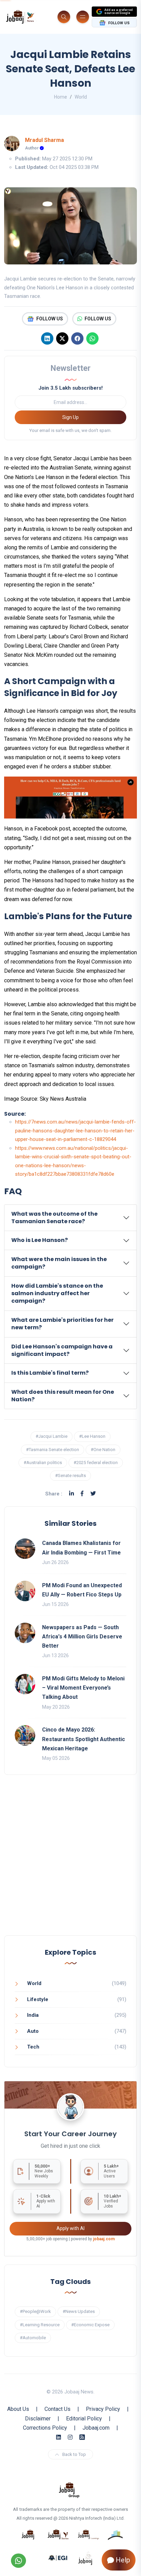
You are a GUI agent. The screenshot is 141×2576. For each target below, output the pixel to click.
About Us (18, 2409)
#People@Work (35, 2311)
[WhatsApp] (92, 338)
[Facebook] (77, 338)
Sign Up (70, 417)
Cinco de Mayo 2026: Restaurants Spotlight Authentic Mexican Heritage (84, 1739)
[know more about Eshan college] (58, 2558)
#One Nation (103, 1450)
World (81, 97)
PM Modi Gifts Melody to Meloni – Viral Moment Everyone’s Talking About (83, 1688)
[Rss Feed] (82, 2437)
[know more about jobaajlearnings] (88, 2534)
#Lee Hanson (92, 1436)
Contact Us (57, 2409)
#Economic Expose (90, 2325)
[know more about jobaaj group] (69, 2489)
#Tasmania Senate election (53, 1450)
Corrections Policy (45, 2428)
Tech (33, 2047)
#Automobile (33, 2338)
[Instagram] (70, 2437)
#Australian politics (43, 1463)
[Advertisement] (70, 1862)
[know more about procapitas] (116, 2534)
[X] (62, 338)
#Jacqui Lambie (52, 1436)
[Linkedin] (47, 338)
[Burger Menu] (83, 17)
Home (61, 97)
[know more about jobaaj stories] (58, 2534)
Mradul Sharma (44, 140)
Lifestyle (38, 1999)
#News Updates (79, 2311)
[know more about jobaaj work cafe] (86, 2558)
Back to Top (74, 2454)
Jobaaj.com (96, 2428)
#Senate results (70, 1475)
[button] (70, 1218)
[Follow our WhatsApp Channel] (18, 2561)
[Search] (64, 17)
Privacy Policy (103, 2409)
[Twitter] (93, 1494)
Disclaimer (38, 2419)
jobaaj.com (104, 2239)
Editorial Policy (84, 2419)
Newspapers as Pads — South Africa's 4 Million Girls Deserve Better (82, 1637)
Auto (33, 2031)
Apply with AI (70, 2228)
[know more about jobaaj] (28, 2534)
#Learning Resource (40, 2325)
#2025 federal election (96, 1463)
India (33, 2015)
